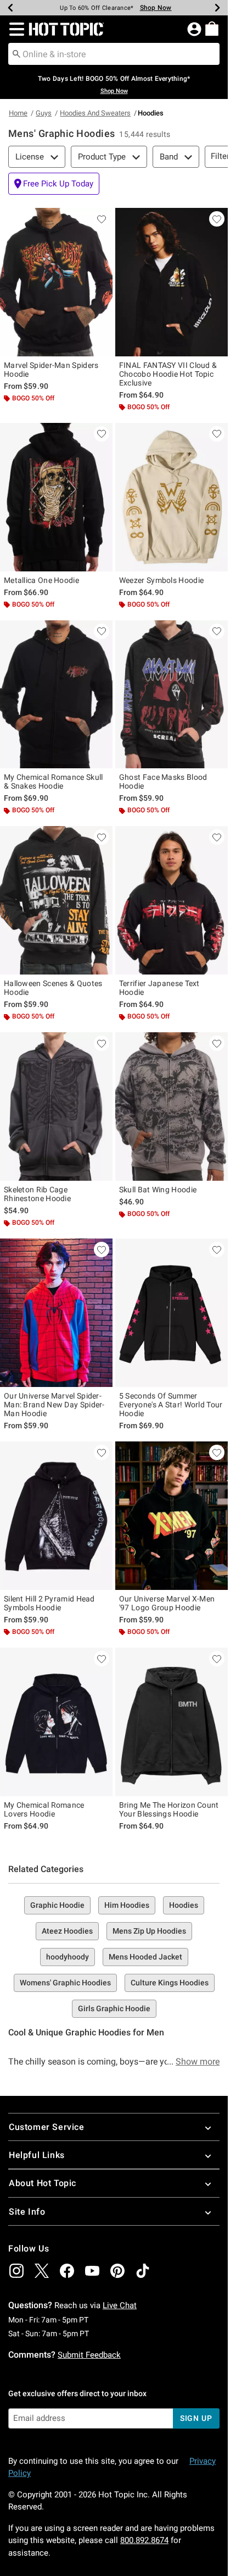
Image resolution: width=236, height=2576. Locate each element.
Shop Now (149, 8)
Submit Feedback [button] (89, 2355)
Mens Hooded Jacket (145, 1957)
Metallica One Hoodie (41, 580)
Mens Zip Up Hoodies (149, 1931)
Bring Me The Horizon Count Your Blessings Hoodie (169, 1809)
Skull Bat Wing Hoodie (158, 1190)
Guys (44, 113)
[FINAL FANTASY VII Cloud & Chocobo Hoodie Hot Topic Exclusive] (172, 282)
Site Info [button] (27, 2212)
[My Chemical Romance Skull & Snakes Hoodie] (56, 695)
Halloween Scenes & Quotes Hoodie (53, 988)
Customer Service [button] (47, 2127)
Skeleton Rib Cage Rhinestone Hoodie (37, 1194)
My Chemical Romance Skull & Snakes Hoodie (54, 781)
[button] (15, 29)
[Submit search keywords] (16, 53)
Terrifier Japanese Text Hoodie (159, 988)
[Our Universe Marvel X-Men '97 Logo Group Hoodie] (172, 1516)
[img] (16, 2271)
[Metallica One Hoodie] (56, 497)
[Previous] (10, 8)
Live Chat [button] (120, 2305)
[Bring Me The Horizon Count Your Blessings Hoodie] (172, 1722)
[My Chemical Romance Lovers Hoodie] (56, 1722)
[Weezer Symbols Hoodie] (172, 497)
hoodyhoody (68, 1957)
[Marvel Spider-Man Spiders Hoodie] (56, 282)
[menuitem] (212, 29)
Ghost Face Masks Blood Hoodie (163, 781)
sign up (196, 2418)
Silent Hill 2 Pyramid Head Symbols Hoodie (49, 1603)
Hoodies (184, 1905)
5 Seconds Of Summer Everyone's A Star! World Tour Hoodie (171, 1405)
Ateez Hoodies (67, 1931)
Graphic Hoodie (57, 1905)
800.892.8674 (144, 2540)
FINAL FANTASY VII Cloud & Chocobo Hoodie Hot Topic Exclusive (168, 374)
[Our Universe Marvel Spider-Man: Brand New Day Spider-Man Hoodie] (56, 1313)
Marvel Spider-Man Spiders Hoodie (51, 370)
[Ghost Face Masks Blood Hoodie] (172, 695)
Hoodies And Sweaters (95, 113)
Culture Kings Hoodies (170, 1983)
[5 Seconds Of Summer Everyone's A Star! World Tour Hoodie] (172, 1313)
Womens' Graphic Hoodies (65, 1983)
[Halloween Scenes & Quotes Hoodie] (56, 900)
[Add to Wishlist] (102, 219)
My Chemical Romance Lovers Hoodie (44, 1809)
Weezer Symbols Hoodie (161, 580)
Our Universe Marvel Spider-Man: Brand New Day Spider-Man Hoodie (54, 1405)
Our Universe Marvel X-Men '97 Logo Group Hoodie (167, 1603)
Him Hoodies (127, 1905)
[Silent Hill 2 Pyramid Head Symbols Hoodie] (56, 1516)
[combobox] (114, 54)
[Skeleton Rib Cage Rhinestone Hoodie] (56, 1107)
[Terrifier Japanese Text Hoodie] (172, 900)
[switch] (54, 184)
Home (18, 113)
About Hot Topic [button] (43, 2183)
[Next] (217, 8)
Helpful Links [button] (37, 2155)
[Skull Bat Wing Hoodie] (172, 1107)
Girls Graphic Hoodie (114, 2008)
